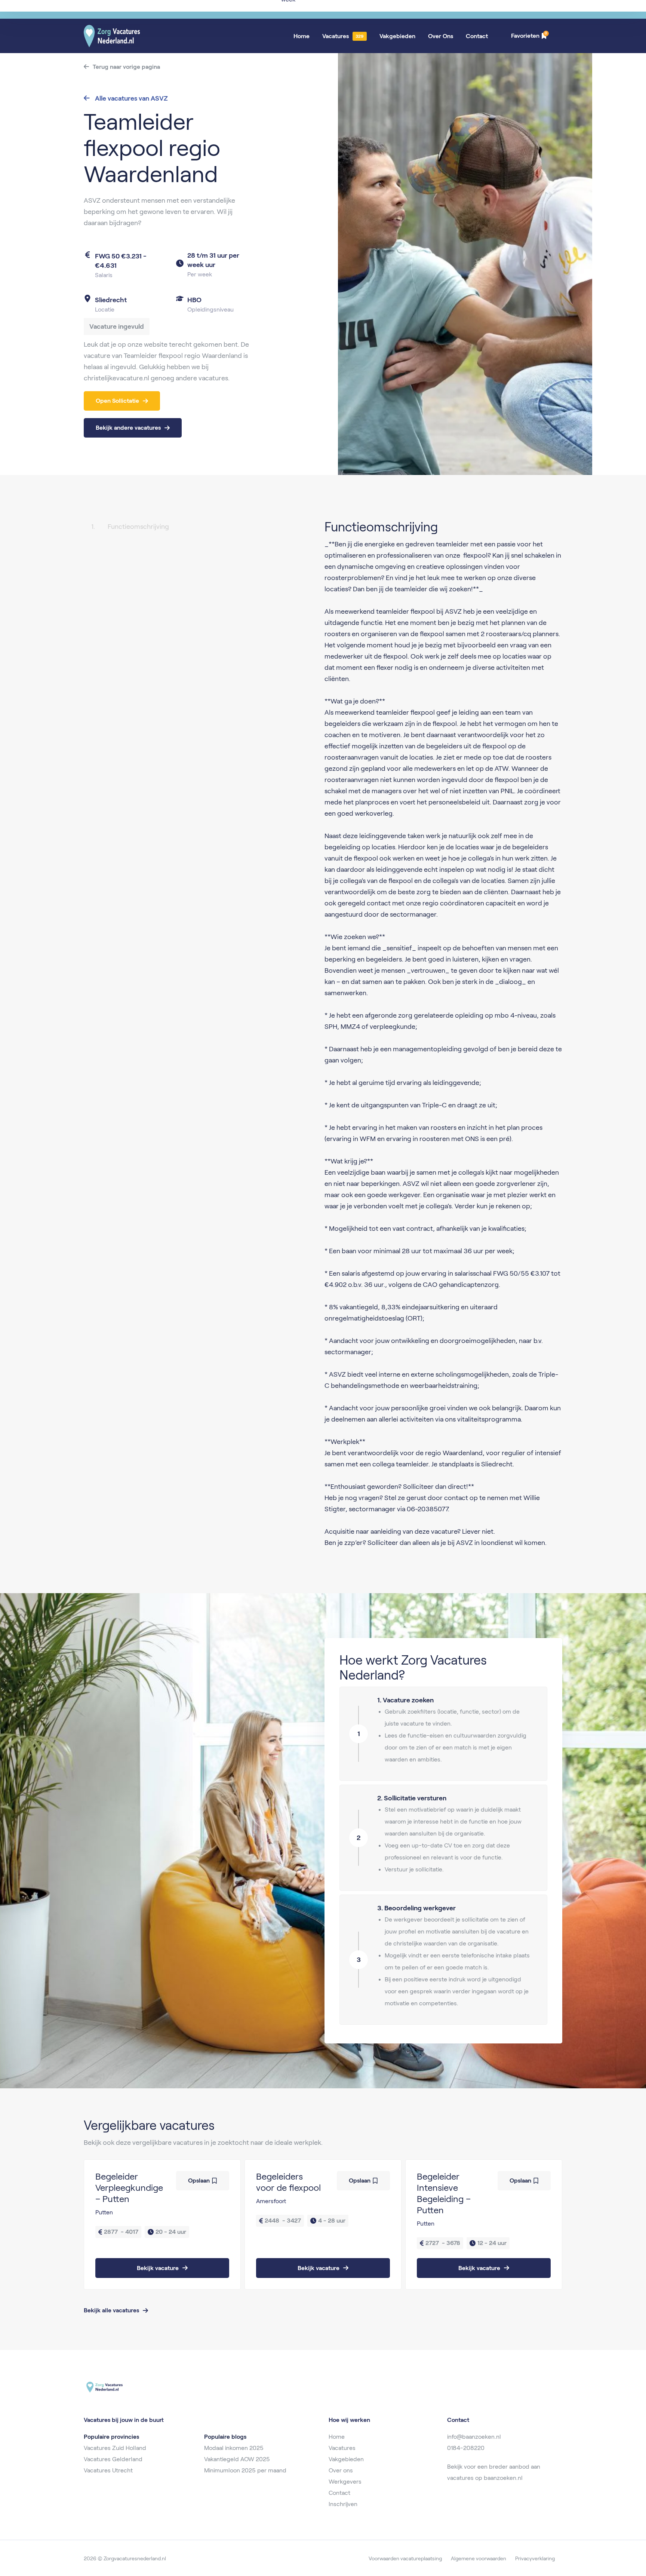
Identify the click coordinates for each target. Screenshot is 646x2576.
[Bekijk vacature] (162, 2224)
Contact (477, 36)
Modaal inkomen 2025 (234, 2448)
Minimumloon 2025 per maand (245, 2470)
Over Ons (441, 36)
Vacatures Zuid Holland (115, 2448)
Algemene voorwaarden (479, 2558)
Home (302, 36)
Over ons (341, 2470)
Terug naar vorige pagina (126, 67)
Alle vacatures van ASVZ (131, 98)
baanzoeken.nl (503, 2478)
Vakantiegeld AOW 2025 (237, 2459)
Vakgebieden (397, 36)
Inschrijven (343, 2504)
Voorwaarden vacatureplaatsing (405, 2558)
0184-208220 (466, 2448)
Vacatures (336, 36)
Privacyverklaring (535, 2558)
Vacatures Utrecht (108, 2470)
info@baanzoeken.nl (474, 2437)
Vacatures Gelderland (113, 2459)
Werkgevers (345, 2482)
